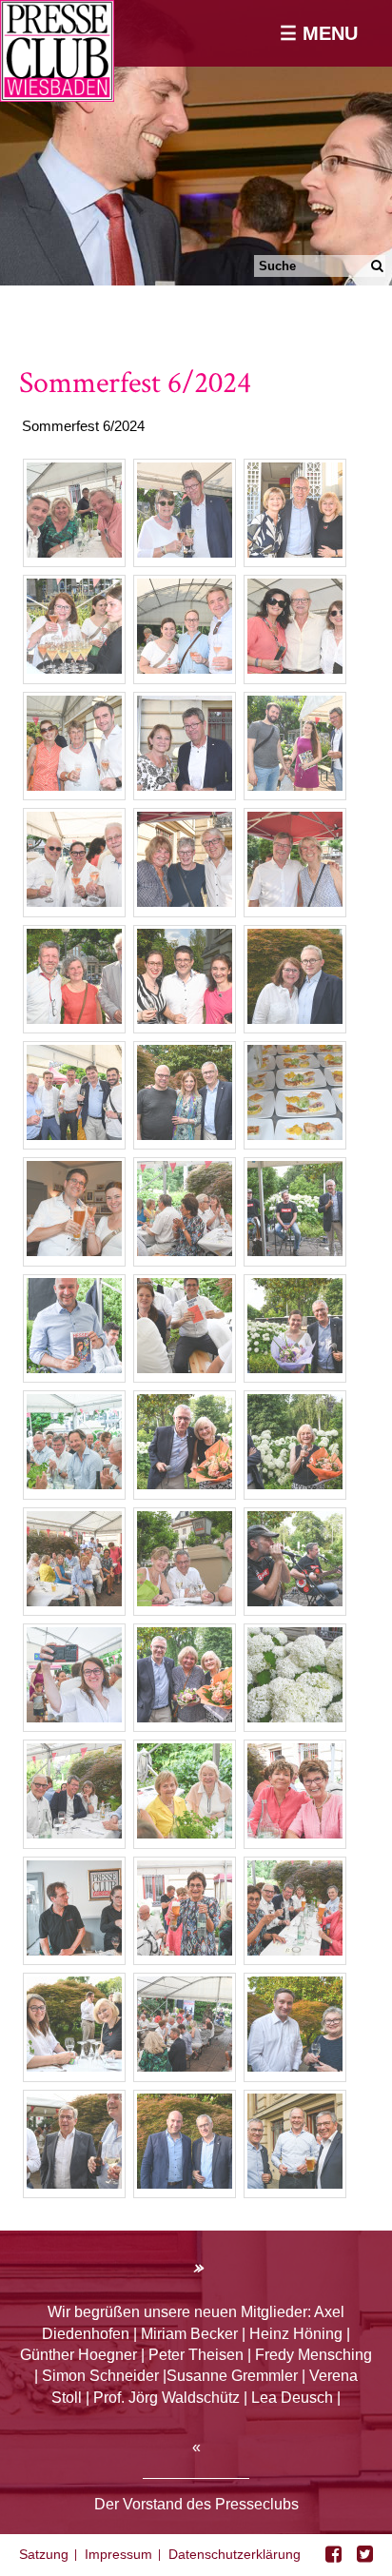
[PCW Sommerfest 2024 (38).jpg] (295, 1019)
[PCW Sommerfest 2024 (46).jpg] (185, 1251)
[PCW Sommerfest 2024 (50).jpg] (185, 1368)
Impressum (118, 2554)
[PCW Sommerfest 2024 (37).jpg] (74, 1251)
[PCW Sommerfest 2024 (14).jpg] (74, 786)
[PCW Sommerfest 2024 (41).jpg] (295, 1135)
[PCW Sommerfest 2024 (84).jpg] (295, 1950)
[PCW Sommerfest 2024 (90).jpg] (185, 2066)
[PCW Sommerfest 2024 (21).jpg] (295, 786)
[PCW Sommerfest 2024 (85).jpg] (295, 1833)
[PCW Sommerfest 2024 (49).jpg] (74, 1368)
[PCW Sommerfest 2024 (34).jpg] (185, 1019)
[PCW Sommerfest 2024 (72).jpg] (185, 1601)
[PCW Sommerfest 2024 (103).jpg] (295, 2183)
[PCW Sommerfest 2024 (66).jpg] (185, 1717)
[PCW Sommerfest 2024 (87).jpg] (185, 2183)
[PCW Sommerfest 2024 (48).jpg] (74, 1484)
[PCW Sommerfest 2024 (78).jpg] (74, 1833)
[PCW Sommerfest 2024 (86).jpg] (74, 1950)
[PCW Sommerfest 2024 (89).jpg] (74, 2066)
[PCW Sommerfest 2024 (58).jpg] (185, 1484)
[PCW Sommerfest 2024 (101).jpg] (74, 2183)
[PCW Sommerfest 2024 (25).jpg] (295, 902)
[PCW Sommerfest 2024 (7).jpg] (74, 669)
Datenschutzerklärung (235, 2554)
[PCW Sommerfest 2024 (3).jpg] (295, 552)
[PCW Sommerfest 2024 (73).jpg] (295, 1601)
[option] (196, 143)
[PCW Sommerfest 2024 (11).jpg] (295, 669)
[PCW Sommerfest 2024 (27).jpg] (74, 1019)
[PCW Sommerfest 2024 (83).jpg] (185, 1950)
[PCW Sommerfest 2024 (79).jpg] (185, 1833)
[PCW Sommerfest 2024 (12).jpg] (185, 669)
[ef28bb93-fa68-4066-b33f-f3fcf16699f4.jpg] (74, 552)
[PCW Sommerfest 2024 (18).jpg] (74, 902)
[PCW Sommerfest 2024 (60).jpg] (295, 1484)
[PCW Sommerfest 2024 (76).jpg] (295, 1717)
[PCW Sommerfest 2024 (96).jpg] (295, 2066)
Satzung (44, 2554)
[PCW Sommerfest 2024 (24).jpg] (185, 902)
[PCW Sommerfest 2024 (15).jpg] (185, 786)
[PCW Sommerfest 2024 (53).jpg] (295, 1368)
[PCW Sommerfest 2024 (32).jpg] (74, 1135)
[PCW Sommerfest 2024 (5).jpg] (185, 552)
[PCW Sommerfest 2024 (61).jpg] (74, 1601)
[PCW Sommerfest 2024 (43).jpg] (295, 1251)
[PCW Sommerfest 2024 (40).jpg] (185, 1135)
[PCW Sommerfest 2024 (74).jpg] (74, 1717)
